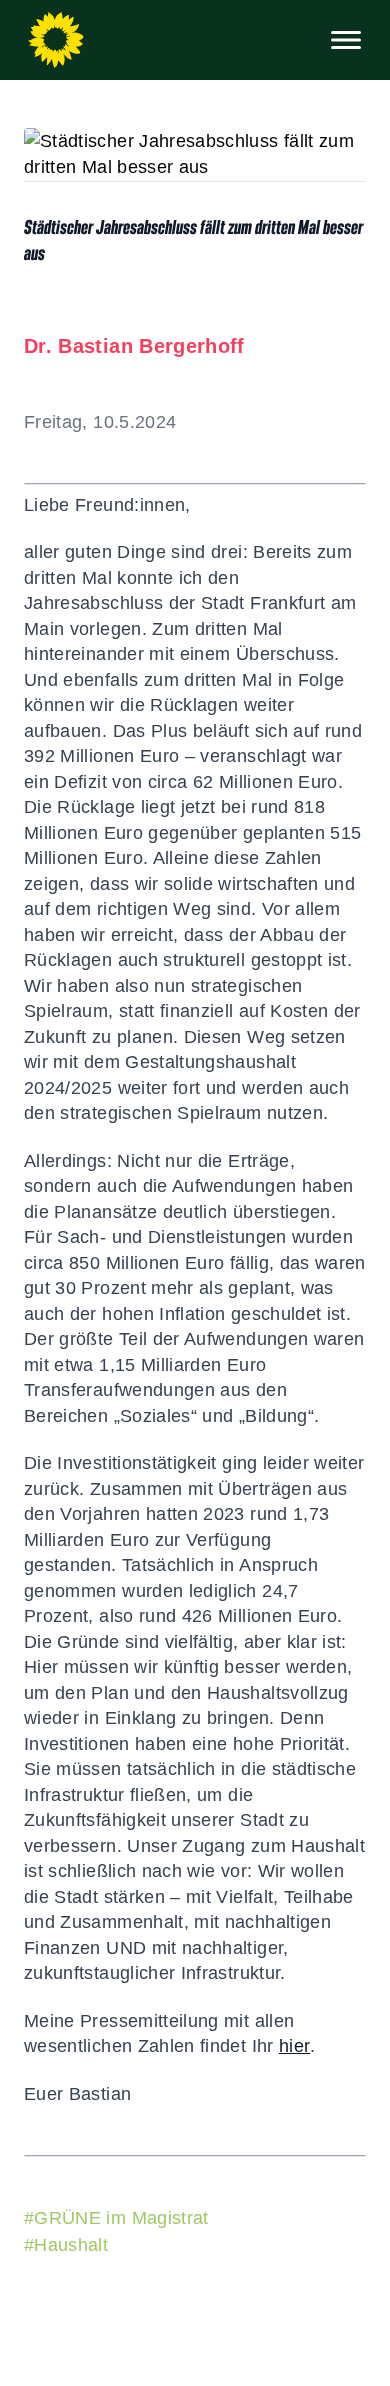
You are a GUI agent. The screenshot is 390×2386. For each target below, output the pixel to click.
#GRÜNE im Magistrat (116, 2218)
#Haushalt (66, 2245)
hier (294, 2046)
